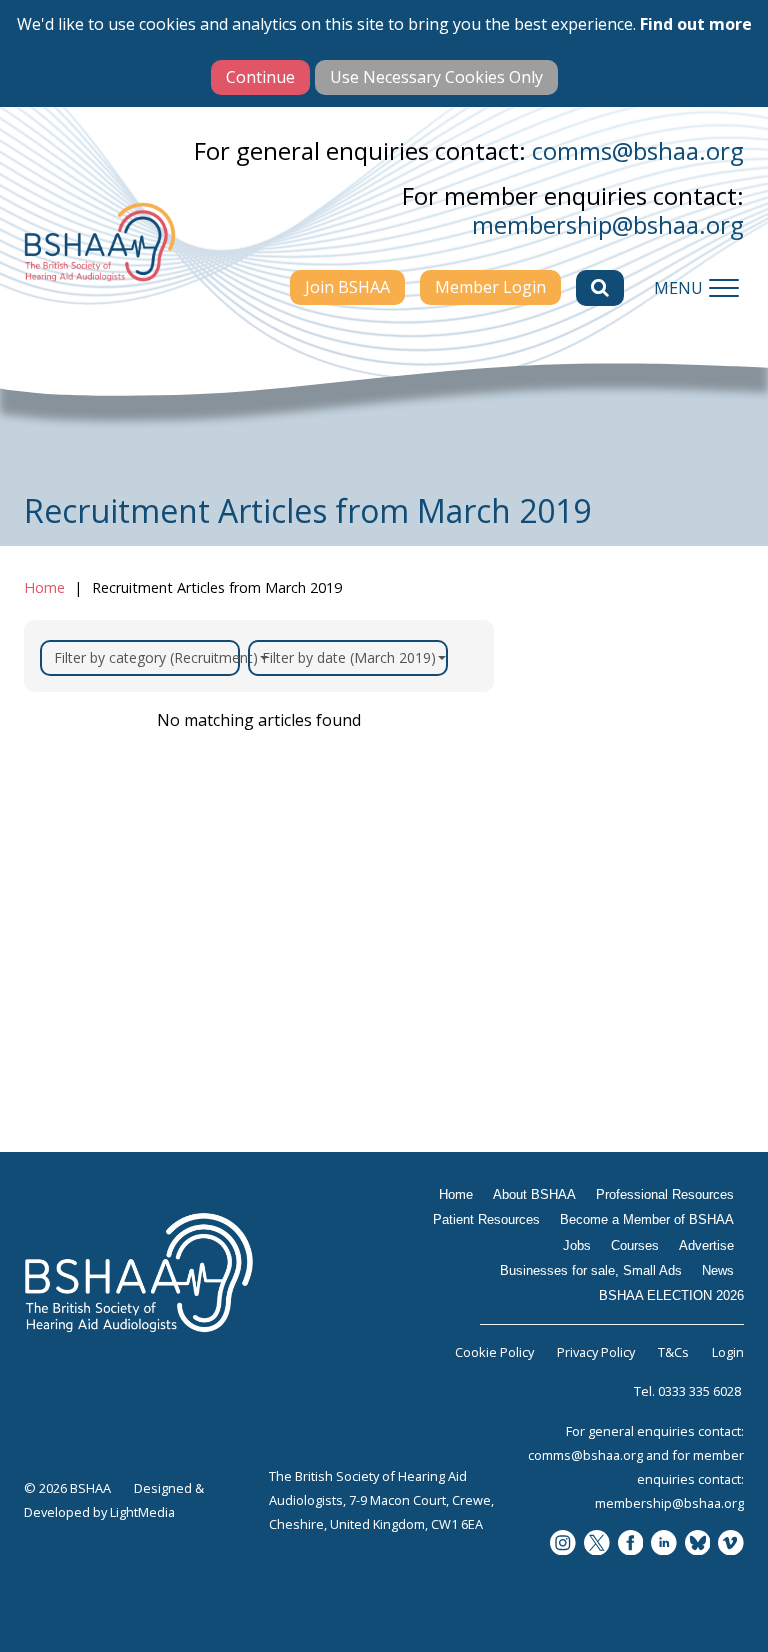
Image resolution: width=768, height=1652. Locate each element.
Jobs (556, 971)
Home (44, 587)
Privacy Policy (596, 1352)
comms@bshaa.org (638, 150)
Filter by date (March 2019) (349, 657)
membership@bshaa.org (608, 224)
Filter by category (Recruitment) (147, 657)
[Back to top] (738, 1622)
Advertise (577, 1049)
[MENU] (724, 288)
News (561, 1151)
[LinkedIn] (664, 1544)
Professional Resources (631, 830)
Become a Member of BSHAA (626, 920)
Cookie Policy (494, 1352)
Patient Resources (612, 869)
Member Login (490, 287)
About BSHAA (594, 791)
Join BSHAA (347, 287)
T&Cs (673, 1352)
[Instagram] (563, 1544)
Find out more (696, 24)
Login (728, 1352)
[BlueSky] (698, 1544)
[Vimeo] (731, 1544)
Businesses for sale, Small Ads (618, 1100)
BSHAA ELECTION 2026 (632, 1190)
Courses (571, 1010)
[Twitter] (597, 1544)
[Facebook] (631, 1544)
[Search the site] (600, 288)
